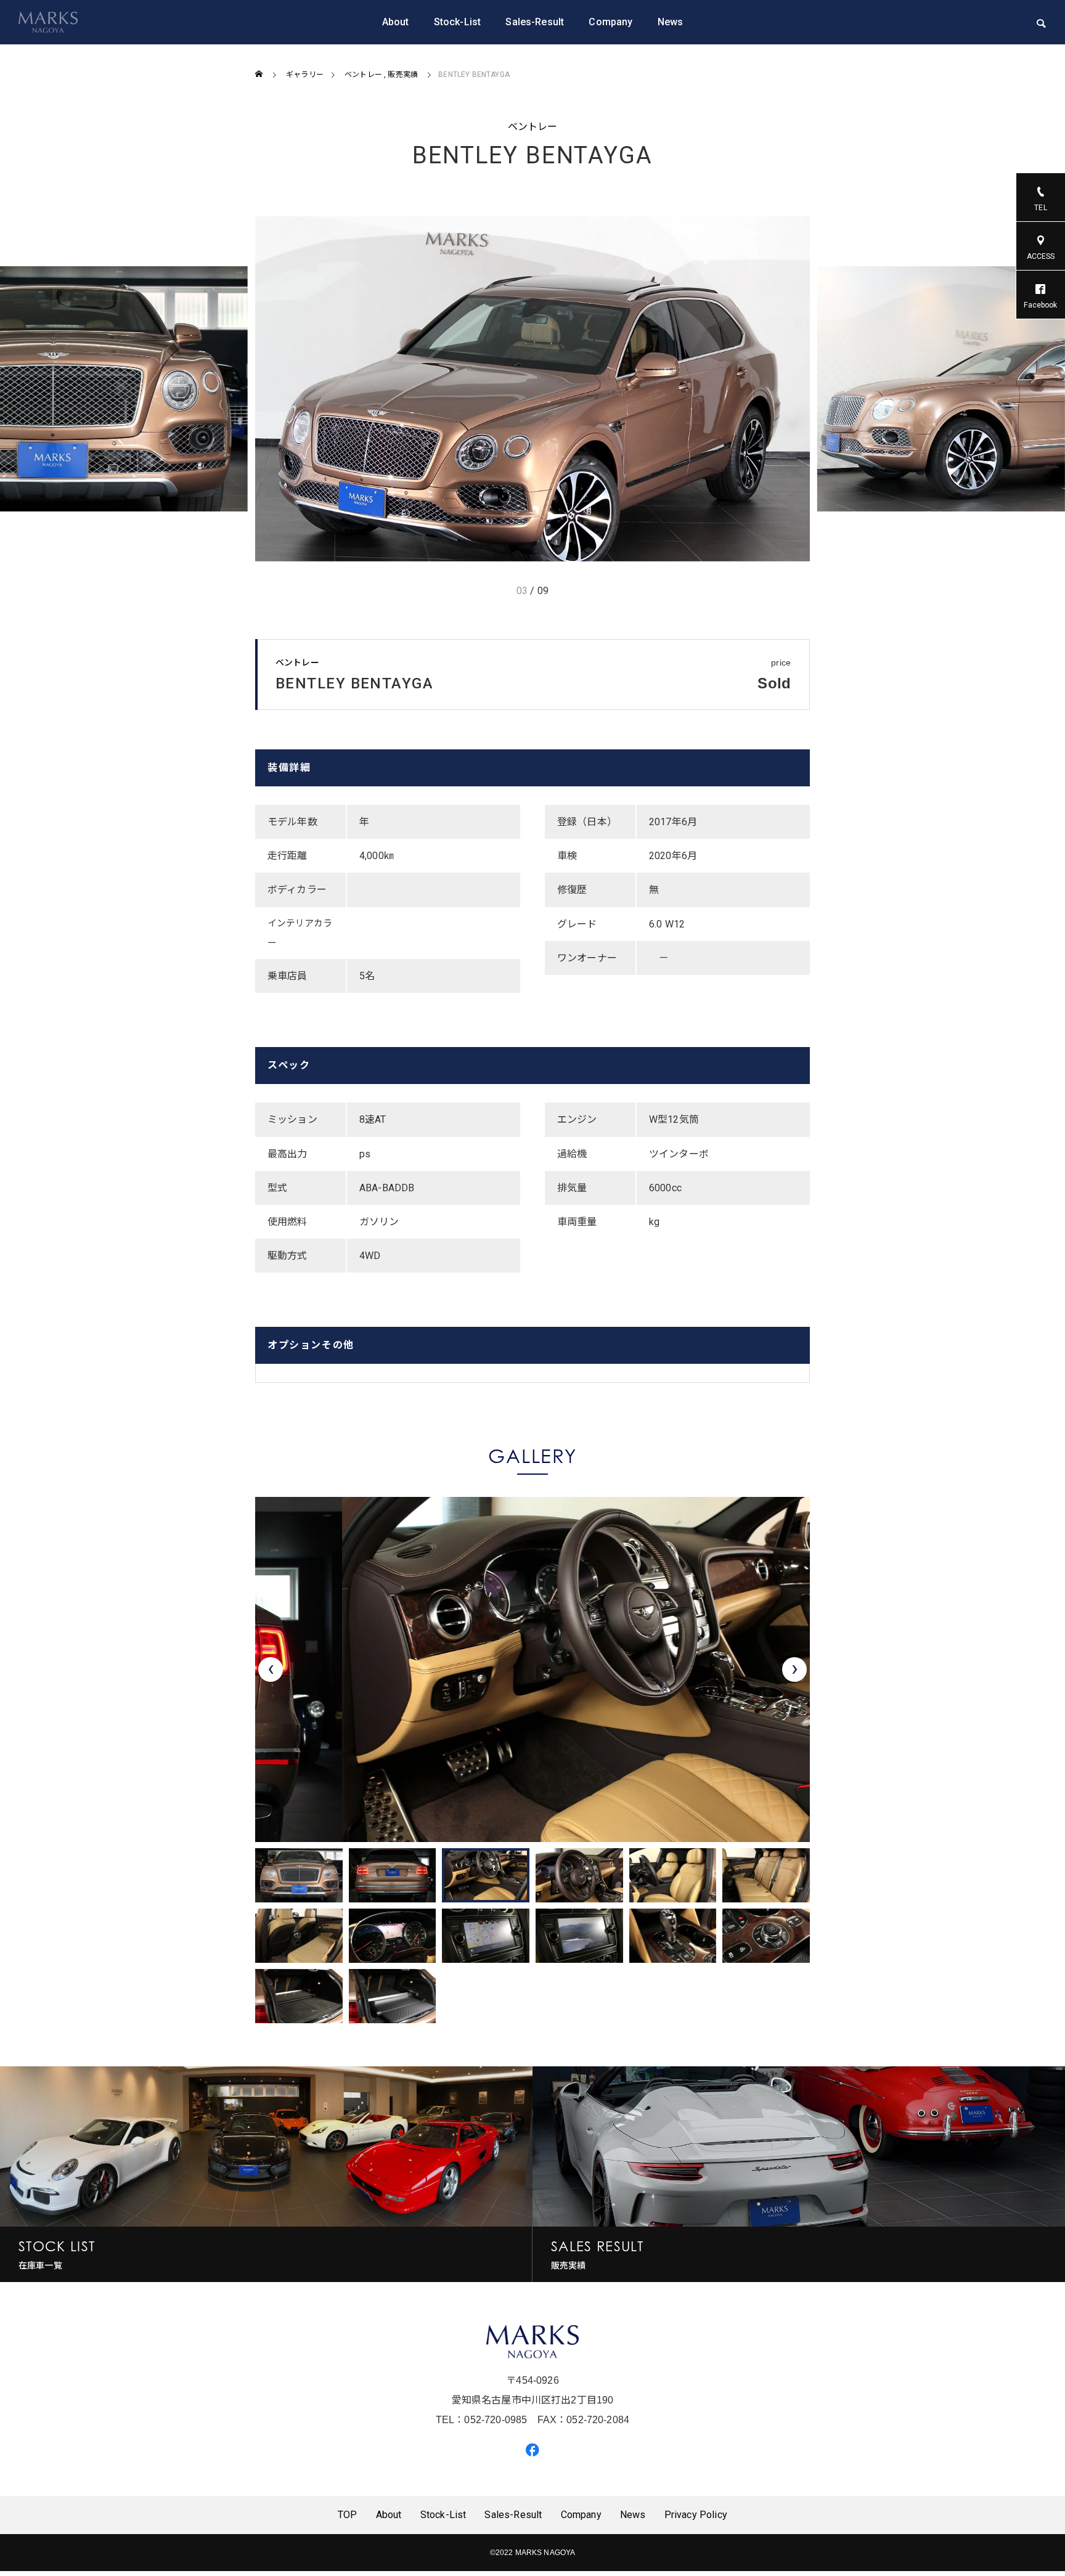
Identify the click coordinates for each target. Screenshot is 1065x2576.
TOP (347, 2515)
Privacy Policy (696, 2515)
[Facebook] (532, 2449)
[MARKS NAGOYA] (48, 22)
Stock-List (458, 22)
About (396, 22)
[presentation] (271, 1669)
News (671, 22)
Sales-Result (535, 22)
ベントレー (533, 127)
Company (610, 22)
